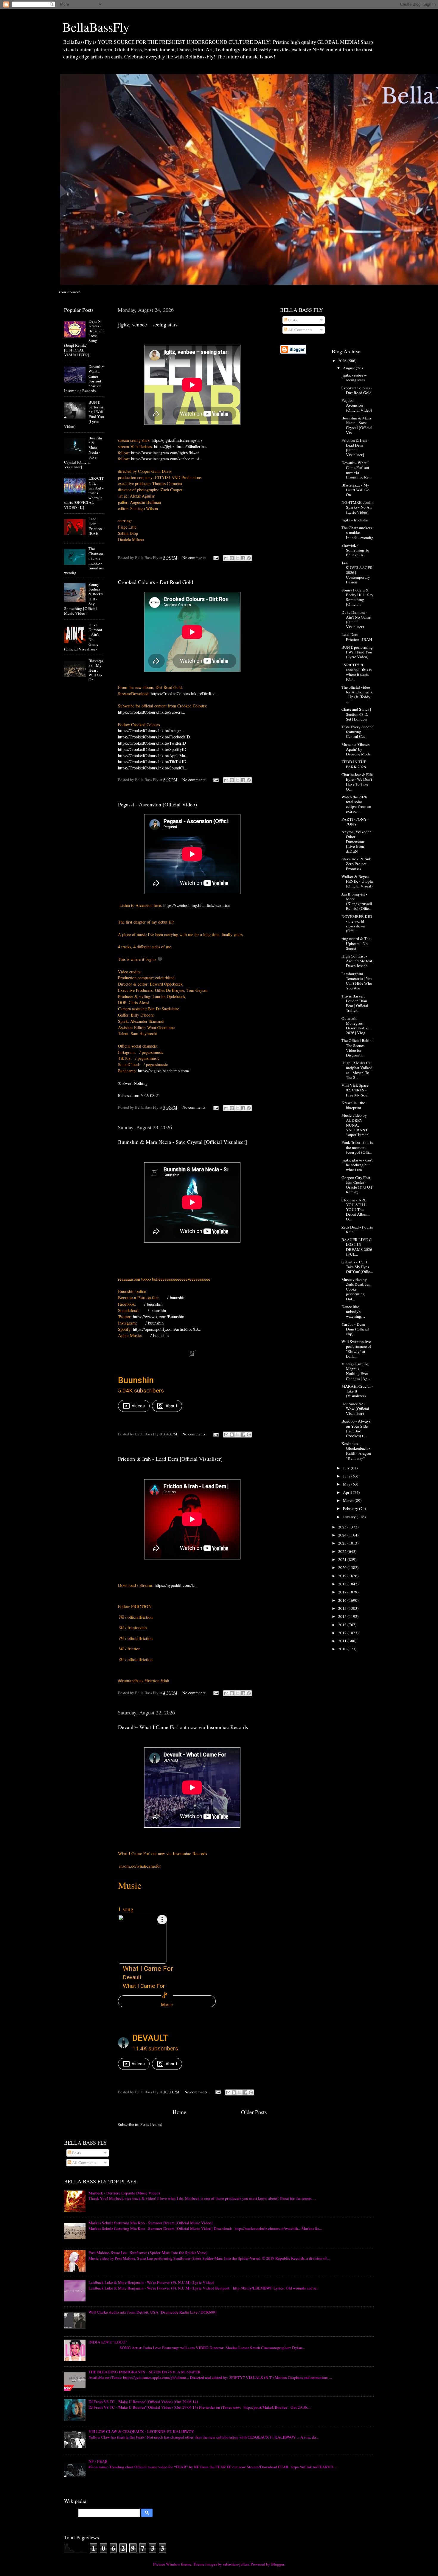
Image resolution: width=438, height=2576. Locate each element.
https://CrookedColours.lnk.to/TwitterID (152, 743)
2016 (343, 1600)
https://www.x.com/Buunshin (159, 1316)
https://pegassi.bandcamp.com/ (164, 1071)
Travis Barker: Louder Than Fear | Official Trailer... (355, 1003)
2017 (343, 1592)
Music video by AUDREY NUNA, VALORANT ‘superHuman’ (356, 1125)
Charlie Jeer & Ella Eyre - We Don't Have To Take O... (357, 782)
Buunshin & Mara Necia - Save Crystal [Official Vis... (357, 425)
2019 (343, 1576)
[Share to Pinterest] (249, 558)
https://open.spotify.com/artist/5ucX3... (167, 1329)
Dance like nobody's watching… (353, 1311)
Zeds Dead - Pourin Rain (357, 1229)
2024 (343, 1535)
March (349, 1500)
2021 (343, 1559)
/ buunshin (177, 1297)
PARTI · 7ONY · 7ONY (355, 822)
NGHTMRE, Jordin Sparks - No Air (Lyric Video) (358, 507)
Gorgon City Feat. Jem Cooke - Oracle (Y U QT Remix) (357, 1185)
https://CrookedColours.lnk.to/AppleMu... (153, 756)
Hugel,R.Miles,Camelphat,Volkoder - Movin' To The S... (357, 1070)
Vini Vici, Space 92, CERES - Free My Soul (355, 1090)
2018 (343, 1584)
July (347, 1468)
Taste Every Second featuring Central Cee (358, 732)
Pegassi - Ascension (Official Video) (157, 804)
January (350, 1517)
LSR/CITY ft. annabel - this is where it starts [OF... (357, 672)
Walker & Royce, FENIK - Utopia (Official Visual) (357, 881)
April (348, 1492)
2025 (343, 1527)
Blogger (278, 2564)
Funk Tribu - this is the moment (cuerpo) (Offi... (357, 1147)
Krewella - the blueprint (353, 1105)
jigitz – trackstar (355, 520)
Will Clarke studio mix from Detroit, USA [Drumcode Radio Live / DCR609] (153, 2312)
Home (179, 2112)
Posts (292, 320)
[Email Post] (215, 557)
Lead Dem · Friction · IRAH (96, 526)
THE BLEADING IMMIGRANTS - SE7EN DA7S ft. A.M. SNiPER (145, 2372)
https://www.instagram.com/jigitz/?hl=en (165, 453)
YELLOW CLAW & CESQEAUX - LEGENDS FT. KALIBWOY (141, 2431)
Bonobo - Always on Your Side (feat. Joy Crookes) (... (356, 1428)
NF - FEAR (98, 2461)
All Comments (300, 330)
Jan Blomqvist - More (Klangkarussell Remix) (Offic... (357, 901)
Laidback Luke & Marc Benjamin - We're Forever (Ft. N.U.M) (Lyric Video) (151, 2282)
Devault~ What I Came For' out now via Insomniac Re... (356, 470)
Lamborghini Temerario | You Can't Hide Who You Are (357, 981)
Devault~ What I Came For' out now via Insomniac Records (183, 1727)
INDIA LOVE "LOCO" (108, 2342)
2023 (343, 1543)
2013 (343, 1625)
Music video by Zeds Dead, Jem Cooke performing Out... (357, 1289)
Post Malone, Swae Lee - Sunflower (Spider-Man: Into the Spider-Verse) (148, 2253)
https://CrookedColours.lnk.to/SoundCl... (153, 768)
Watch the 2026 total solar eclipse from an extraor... (356, 804)
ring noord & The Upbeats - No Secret (356, 943)
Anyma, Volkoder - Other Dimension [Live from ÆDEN (357, 841)
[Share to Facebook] (243, 558)
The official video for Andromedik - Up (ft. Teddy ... (357, 694)
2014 (343, 1616)
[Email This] (226, 558)
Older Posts (254, 2112)
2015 (343, 1608)
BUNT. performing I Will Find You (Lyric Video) (357, 652)
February (351, 1508)
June (347, 1476)
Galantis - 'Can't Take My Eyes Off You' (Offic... (357, 1267)
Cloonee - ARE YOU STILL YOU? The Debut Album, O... (355, 1210)
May (347, 1484)
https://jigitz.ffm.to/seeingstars (177, 440)
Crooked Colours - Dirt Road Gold (156, 582)
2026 (343, 361)
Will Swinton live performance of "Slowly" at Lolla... (356, 1349)
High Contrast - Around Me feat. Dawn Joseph (357, 961)
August (349, 368)
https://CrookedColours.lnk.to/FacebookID (154, 737)
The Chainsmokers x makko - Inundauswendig (357, 532)
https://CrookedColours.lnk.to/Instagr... (151, 731)
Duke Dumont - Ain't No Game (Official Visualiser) (356, 620)
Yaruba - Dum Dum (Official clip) (355, 1329)
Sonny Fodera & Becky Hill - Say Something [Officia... (357, 597)
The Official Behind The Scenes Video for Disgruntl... (358, 1048)
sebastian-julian (236, 2564)
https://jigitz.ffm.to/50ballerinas (181, 446)
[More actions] (162, 1920)
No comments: (195, 557)
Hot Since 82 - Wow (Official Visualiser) (355, 1409)
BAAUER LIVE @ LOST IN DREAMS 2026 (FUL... (357, 1247)
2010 (343, 1649)
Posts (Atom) (151, 2124)
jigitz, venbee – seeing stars (148, 324)
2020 (343, 1567)
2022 (343, 1551)
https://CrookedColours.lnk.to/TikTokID (152, 762)
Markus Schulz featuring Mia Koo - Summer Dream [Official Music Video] (151, 2223)
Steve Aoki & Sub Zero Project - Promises (356, 864)
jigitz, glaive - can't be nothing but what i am (357, 1165)
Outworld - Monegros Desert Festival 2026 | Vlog (356, 1026)
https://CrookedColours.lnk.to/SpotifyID (152, 749)
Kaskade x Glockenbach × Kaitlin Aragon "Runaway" (356, 1451)
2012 (343, 1633)
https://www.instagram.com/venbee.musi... (167, 459)
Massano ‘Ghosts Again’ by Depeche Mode (356, 749)
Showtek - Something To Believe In (355, 550)
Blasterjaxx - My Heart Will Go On (96, 670)
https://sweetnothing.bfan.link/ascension (197, 905)
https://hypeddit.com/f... (175, 1585)
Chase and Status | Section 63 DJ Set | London (356, 714)
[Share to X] (237, 558)
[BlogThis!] (232, 558)
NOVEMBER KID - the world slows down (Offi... (357, 924)
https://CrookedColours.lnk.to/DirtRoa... (185, 694)
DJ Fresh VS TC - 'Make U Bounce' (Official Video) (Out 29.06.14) (143, 2402)
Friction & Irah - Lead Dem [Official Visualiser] (170, 1459)
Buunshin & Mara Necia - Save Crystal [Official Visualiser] (182, 1142)
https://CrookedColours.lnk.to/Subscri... (152, 712)
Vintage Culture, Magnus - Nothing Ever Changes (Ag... (356, 1371)
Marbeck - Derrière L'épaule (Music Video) (124, 2193)
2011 (343, 1641)
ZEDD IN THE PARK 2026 (354, 764)
